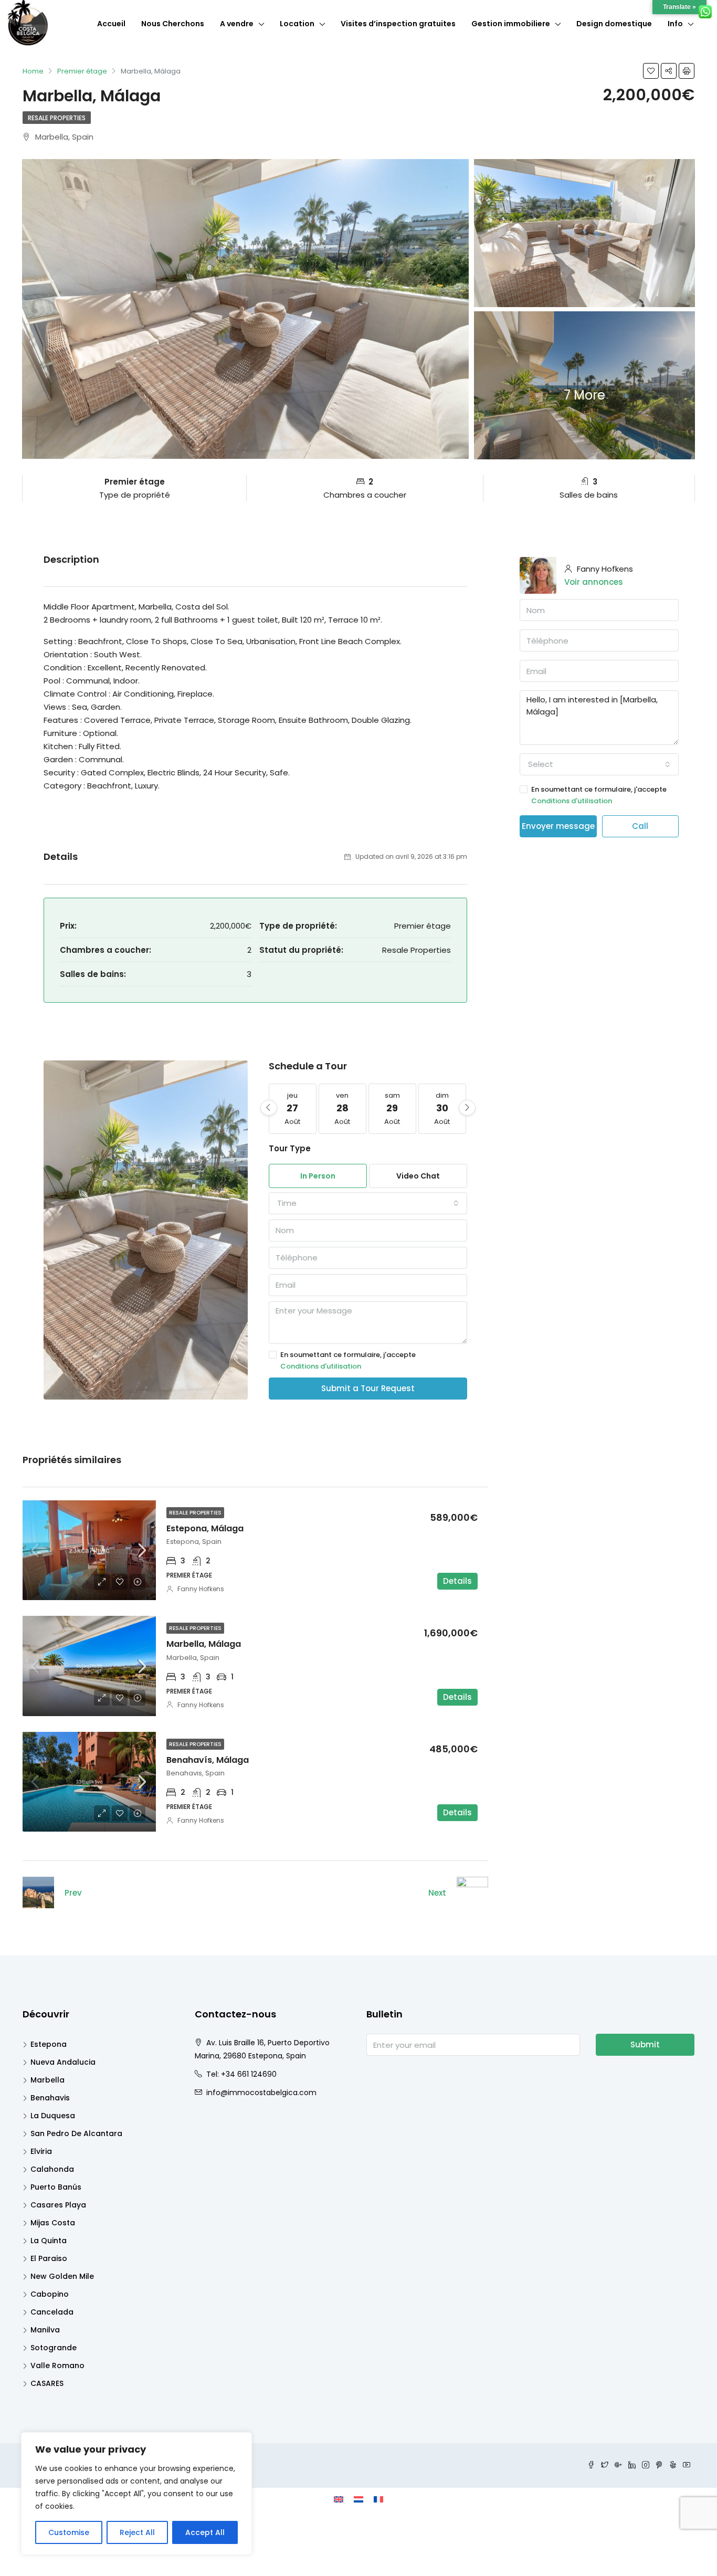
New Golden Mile (62, 2276)
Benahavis (50, 2098)
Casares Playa (58, 2205)
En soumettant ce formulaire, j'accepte (348, 1360)
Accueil (111, 24)
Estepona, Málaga (205, 1528)
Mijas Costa (53, 2223)
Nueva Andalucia (63, 2062)
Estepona (49, 2044)
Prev (73, 1893)
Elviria (41, 2151)
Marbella (48, 2080)
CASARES (47, 2383)
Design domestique (614, 24)
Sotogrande (54, 2348)
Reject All (137, 2532)
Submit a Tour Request (368, 1388)
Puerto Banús (56, 2187)
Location (297, 24)
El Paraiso (49, 2258)
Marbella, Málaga (204, 1644)
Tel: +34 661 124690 (241, 2074)
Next (437, 1893)
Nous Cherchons (173, 24)
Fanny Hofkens (201, 1589)
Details (457, 1581)
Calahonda (52, 2169)
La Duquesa (53, 2116)
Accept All (205, 2532)
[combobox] (368, 1203)
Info (675, 24)
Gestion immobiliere (511, 24)
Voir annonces (594, 582)
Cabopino (50, 2294)
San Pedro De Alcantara (76, 2133)
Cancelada (52, 2312)
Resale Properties (57, 118)
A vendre (237, 24)
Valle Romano (57, 2365)
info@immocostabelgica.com (261, 2093)
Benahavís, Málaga (208, 1760)
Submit (645, 2044)
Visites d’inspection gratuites (398, 24)
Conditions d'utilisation (321, 1366)
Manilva (45, 2330)
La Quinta (49, 2241)
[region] (136, 2494)
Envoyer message (558, 826)
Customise (69, 2532)
